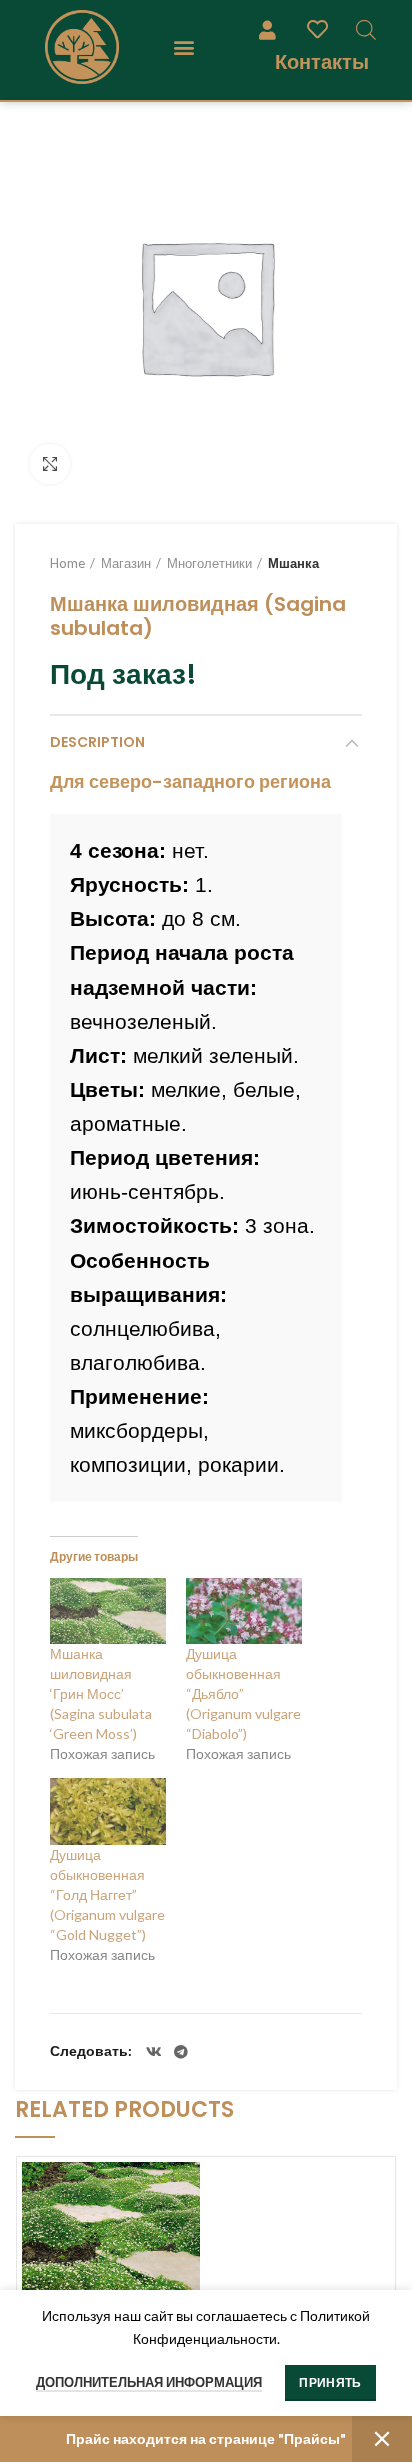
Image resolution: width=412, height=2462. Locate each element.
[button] (183, 47)
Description (97, 742)
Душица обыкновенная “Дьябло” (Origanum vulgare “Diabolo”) (243, 1693)
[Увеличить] (50, 464)
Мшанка (293, 563)
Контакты (322, 61)
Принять (330, 2382)
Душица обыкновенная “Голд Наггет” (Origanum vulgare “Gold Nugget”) (107, 1894)
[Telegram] (181, 2052)
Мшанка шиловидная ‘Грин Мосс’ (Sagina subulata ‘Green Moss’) (101, 1693)
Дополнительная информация (149, 2382)
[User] (267, 29)
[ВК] (154, 2052)
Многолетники (209, 563)
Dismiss (382, 2439)
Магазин (126, 563)
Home (67, 563)
